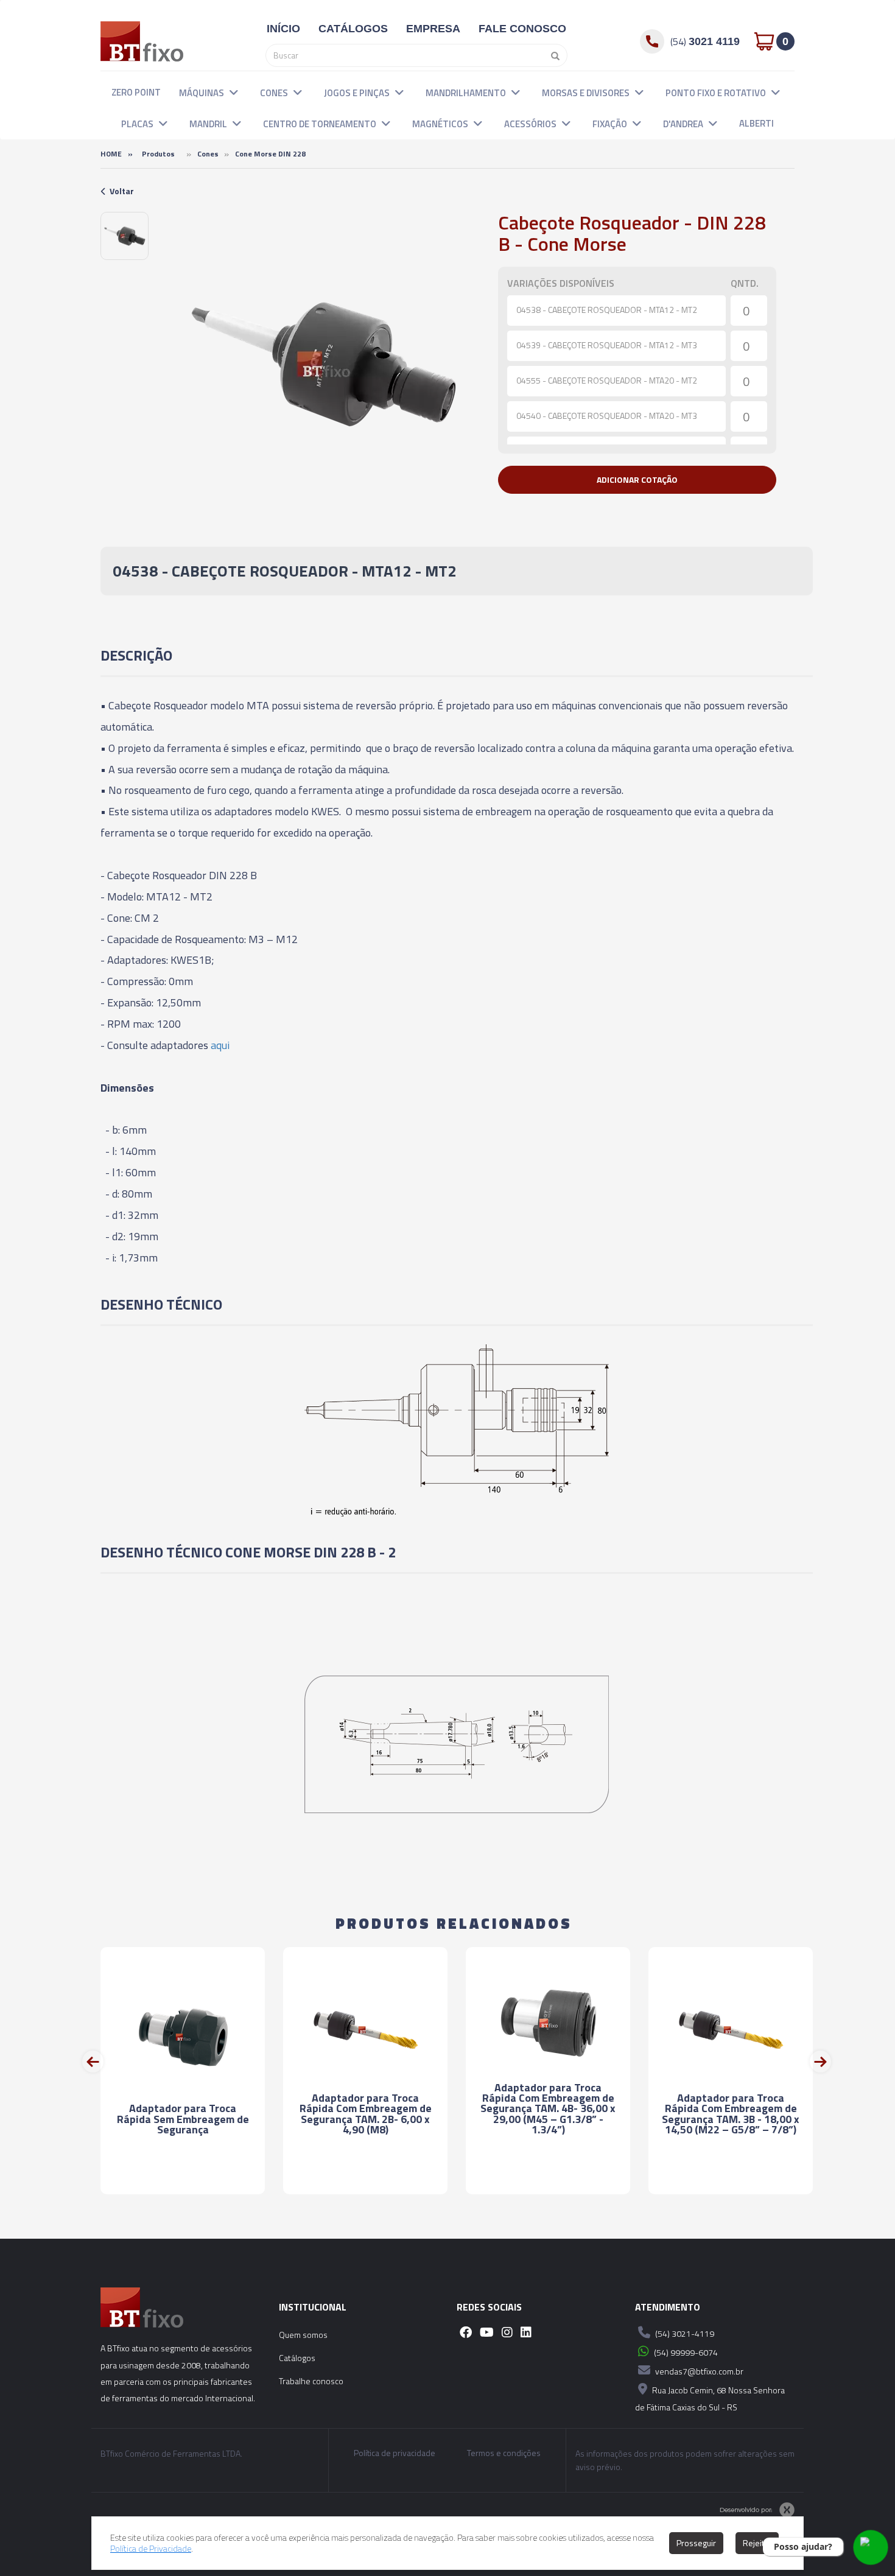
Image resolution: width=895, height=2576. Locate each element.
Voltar (122, 191)
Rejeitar (757, 2543)
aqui (220, 1045)
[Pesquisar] (552, 55)
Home (111, 154)
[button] (234, 92)
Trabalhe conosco (311, 2381)
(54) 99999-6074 (685, 2352)
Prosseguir (696, 2543)
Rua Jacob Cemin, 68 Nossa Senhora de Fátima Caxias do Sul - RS (710, 2399)
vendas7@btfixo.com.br (698, 2371)
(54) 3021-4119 (684, 2333)
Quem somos (303, 2335)
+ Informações (183, 2174)
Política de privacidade (395, 2453)
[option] (125, 236)
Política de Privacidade (151, 2548)
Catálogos (297, 2358)
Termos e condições (504, 2453)
